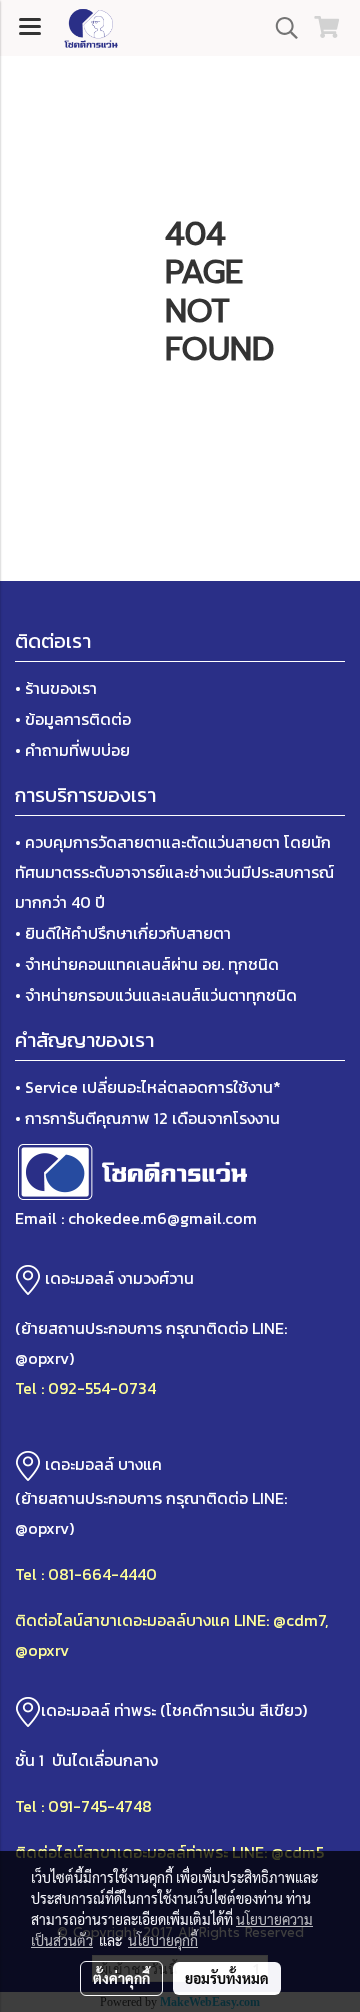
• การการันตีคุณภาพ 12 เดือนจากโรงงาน (147, 1118)
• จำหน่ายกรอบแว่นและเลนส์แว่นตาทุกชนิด (156, 995)
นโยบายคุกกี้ (163, 1940)
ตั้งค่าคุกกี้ (121, 1978)
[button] (280, 28)
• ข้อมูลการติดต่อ (73, 719)
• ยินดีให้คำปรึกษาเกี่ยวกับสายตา (123, 933)
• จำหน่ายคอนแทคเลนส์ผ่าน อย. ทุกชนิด (147, 964)
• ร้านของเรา (56, 688)
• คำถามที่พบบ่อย (72, 750)
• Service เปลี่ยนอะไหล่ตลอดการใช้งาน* (148, 1087)
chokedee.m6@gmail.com (162, 1218)
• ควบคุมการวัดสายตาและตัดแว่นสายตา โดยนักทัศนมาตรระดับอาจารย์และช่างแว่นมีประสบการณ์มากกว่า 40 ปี (174, 872)
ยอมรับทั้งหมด (227, 1978)
